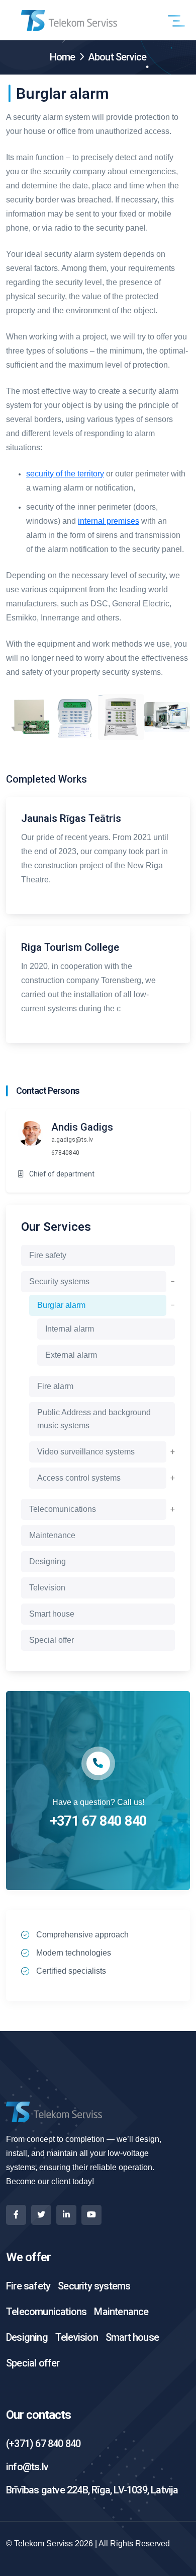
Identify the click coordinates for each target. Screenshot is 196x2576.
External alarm (71, 1355)
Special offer (52, 1640)
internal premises (109, 521)
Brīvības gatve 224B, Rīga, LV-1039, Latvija (92, 2490)
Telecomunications (63, 1509)
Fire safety (48, 1255)
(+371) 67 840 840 (43, 2444)
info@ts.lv (27, 2467)
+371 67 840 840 (98, 1821)
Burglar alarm (61, 1305)
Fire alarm (55, 1386)
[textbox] (98, 395)
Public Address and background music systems (94, 1419)
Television (47, 1588)
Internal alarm (70, 1329)
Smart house (52, 1614)
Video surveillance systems (86, 1452)
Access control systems (79, 1478)
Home (63, 57)
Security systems (59, 1281)
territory (91, 474)
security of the (52, 474)
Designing (47, 1561)
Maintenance (52, 1535)
